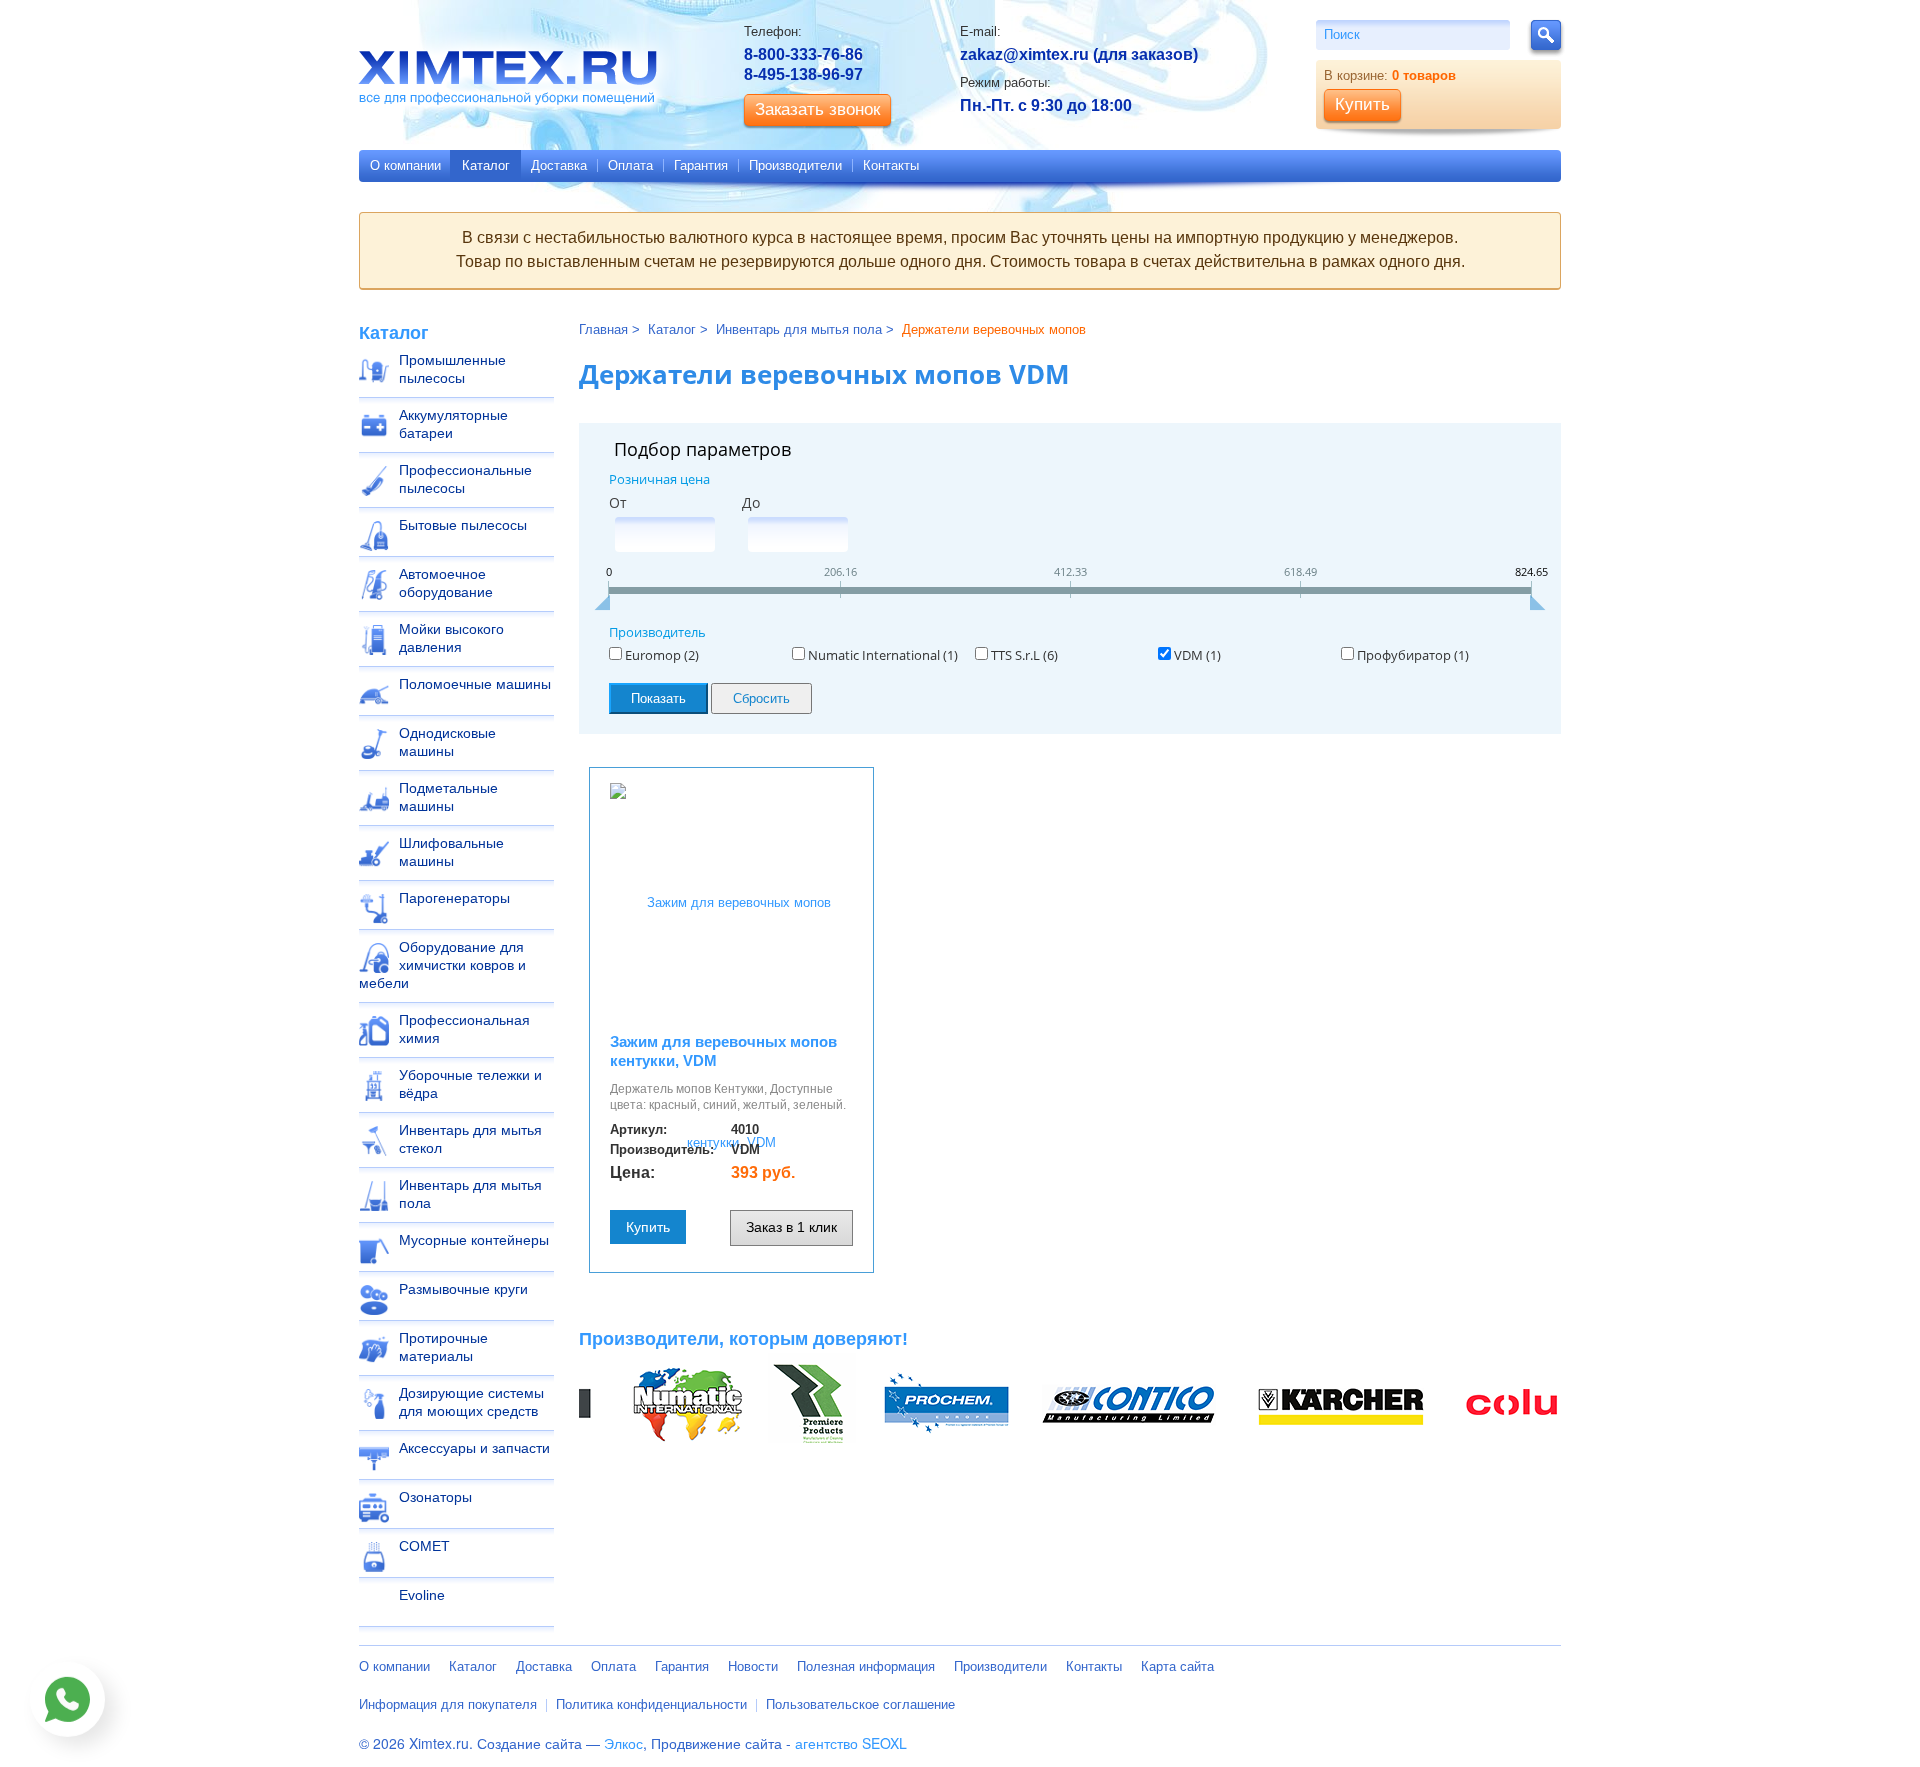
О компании (405, 165)
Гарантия (701, 165)
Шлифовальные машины (451, 852)
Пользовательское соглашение (860, 1704)
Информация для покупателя (448, 1704)
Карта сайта (1177, 1666)
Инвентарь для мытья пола (470, 1194)
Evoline (422, 1595)
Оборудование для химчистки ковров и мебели (442, 965)
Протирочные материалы (443, 1347)
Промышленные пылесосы (452, 369)
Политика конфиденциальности (651, 1704)
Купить (648, 1227)
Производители (795, 165)
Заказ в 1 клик (791, 1227)
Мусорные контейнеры (474, 1240)
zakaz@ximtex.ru (1024, 54)
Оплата (630, 165)
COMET (424, 1546)
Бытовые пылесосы (463, 525)
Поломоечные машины (475, 684)
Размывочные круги (463, 1289)
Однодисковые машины (447, 742)
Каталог (486, 165)
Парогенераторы (454, 898)
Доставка (559, 165)
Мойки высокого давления (451, 638)
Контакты (891, 165)
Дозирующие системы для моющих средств (471, 1402)
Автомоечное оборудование (446, 583)
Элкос (623, 1743)
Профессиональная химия (464, 1029)
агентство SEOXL (851, 1743)
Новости (753, 1666)
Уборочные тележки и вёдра (470, 1084)
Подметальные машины (448, 797)
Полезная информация (866, 1666)
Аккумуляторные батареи (453, 424)
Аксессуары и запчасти (474, 1448)
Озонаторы (435, 1497)
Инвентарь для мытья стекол (470, 1139)
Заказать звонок (817, 109)
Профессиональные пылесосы (465, 479)
